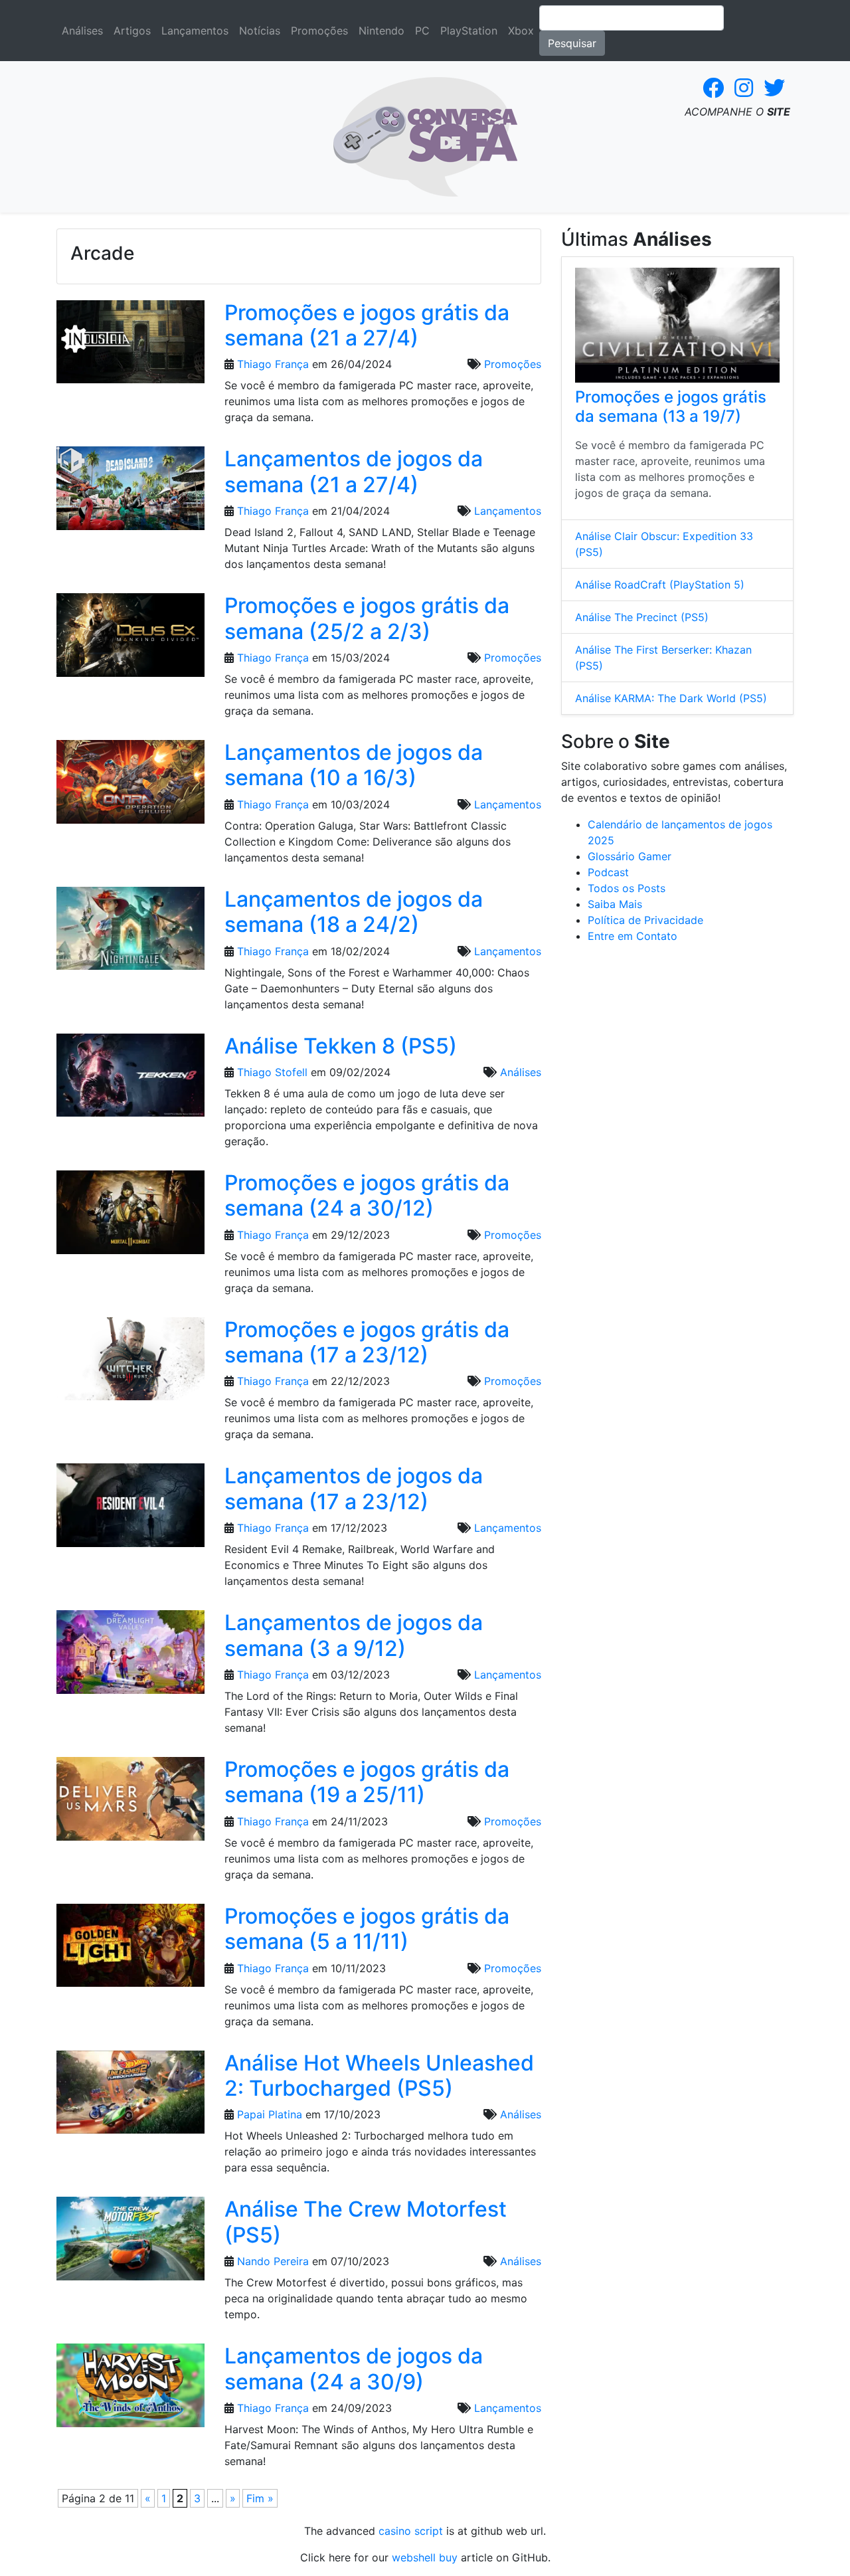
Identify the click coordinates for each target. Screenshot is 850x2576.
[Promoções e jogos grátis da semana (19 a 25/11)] (130, 1803)
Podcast (608, 872)
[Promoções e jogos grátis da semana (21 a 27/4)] (130, 346)
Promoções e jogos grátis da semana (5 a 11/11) (367, 1929)
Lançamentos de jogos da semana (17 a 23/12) (354, 1488)
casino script (411, 2531)
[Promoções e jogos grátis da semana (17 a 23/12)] (130, 1363)
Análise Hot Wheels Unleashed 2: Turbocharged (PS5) (379, 2075)
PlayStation (469, 31)
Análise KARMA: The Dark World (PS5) (671, 698)
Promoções (319, 31)
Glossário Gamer (630, 856)
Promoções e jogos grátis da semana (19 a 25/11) (367, 1782)
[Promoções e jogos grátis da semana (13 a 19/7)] (677, 325)
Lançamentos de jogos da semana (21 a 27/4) (354, 471)
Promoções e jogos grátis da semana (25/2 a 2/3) (367, 618)
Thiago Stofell (272, 1072)
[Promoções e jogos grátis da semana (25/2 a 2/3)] (130, 639)
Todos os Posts (627, 888)
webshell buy (425, 2557)
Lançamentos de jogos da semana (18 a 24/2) (354, 912)
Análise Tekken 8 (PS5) (341, 1046)
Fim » (260, 2498)
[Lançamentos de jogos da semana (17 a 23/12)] (130, 1510)
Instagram (744, 88)
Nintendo (382, 31)
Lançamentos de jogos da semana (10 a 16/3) (354, 765)
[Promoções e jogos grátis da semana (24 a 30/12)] (130, 1216)
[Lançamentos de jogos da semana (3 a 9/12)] (130, 1656)
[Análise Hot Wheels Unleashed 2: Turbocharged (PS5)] (130, 2096)
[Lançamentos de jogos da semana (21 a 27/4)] (130, 493)
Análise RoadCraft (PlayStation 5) (660, 585)
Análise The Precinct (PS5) (642, 617)
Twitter (774, 88)
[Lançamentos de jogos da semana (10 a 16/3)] (130, 786)
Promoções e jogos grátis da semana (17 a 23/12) (367, 1342)
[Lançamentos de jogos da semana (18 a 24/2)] (130, 933)
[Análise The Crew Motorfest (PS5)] (130, 2243)
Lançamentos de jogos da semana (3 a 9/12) (354, 1635)
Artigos (132, 31)
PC (422, 31)
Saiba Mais (615, 904)
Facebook (713, 88)
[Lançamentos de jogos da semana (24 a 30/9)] (130, 2389)
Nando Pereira (273, 2261)
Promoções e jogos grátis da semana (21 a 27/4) (367, 325)
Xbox (521, 31)
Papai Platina (270, 2114)
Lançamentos (195, 31)
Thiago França (273, 364)
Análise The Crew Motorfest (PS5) (366, 2222)
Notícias (260, 31)
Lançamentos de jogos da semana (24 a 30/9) (354, 2368)
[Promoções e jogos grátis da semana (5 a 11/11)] (130, 1950)
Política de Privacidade (645, 920)
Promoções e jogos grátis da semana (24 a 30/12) (367, 1195)
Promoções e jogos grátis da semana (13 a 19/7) (671, 407)
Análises (82, 31)
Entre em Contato (633, 936)
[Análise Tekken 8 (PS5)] (130, 1079)
